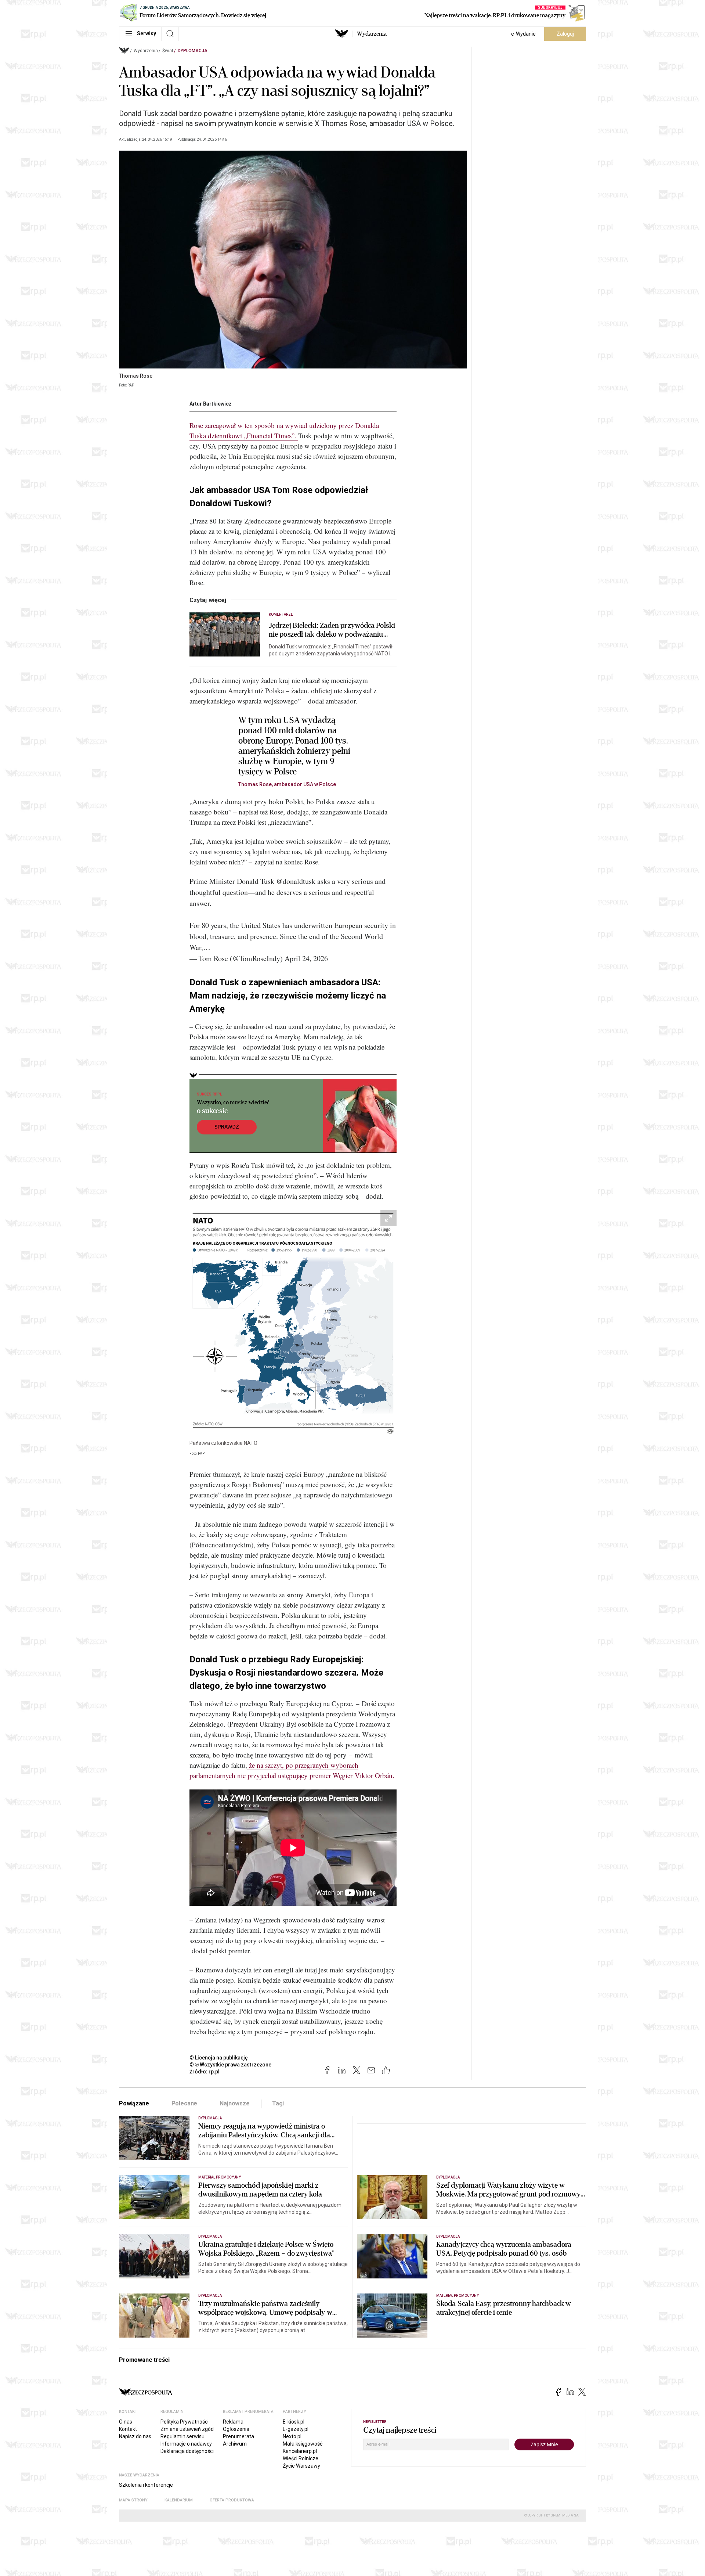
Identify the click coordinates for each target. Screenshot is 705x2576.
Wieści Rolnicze (301, 2458)
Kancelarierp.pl (300, 2451)
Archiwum (235, 2444)
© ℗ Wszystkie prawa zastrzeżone (230, 2065)
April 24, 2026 (306, 958)
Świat (168, 51)
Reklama (233, 2422)
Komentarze (281, 614)
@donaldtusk (296, 881)
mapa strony (133, 2500)
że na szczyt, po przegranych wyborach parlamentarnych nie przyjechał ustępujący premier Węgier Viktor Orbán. (292, 1770)
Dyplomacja (193, 51)
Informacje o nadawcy (186, 2444)
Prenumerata (238, 2436)
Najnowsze (235, 2103)
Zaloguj (565, 34)
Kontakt (128, 2429)
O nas (126, 2422)
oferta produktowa (232, 2500)
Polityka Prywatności (185, 2422)
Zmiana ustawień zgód (187, 2429)
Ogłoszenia (236, 2429)
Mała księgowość (303, 2444)
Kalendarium (179, 2500)
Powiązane (134, 2103)
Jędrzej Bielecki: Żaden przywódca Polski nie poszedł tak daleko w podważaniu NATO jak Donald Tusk (332, 630)
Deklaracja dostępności (187, 2451)
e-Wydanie (523, 34)
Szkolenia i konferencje (146, 2485)
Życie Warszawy (301, 2466)
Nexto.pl (292, 2436)
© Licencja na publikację (219, 2058)
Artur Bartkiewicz (211, 404)
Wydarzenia (372, 34)
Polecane (185, 2103)
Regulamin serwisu (182, 2436)
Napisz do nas (135, 2436)
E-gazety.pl (296, 2429)
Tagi (278, 2103)
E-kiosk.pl (294, 2422)
